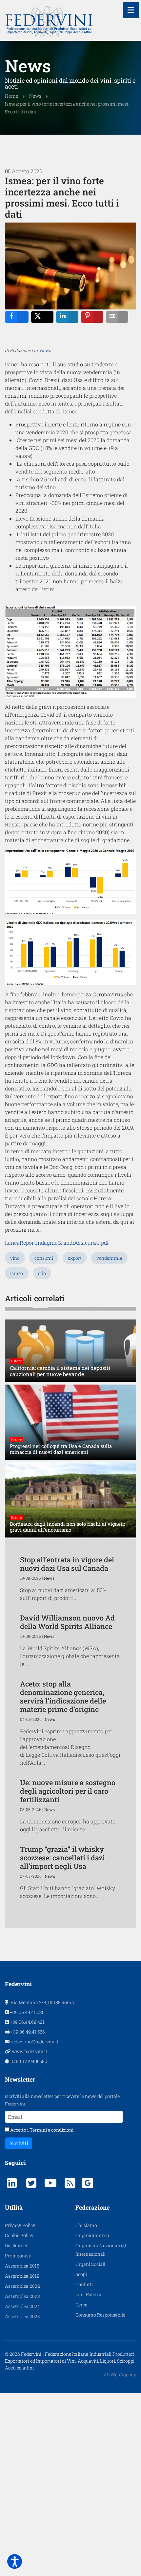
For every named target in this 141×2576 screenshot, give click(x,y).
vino (15, 1258)
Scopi (81, 2274)
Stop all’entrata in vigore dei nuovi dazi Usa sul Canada (67, 1564)
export (75, 1258)
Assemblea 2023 (22, 2296)
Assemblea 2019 (22, 2276)
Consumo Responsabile (100, 2315)
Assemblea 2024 (22, 2306)
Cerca (81, 2305)
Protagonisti (18, 2256)
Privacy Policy (20, 2225)
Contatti (84, 2284)
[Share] (17, 317)
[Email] (117, 317)
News (45, 350)
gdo (42, 1273)
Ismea (17, 1273)
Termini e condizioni (51, 2130)
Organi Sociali (90, 2264)
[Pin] (92, 317)
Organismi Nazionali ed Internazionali (101, 2250)
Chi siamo (86, 2225)
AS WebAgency (120, 2375)
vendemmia (109, 1258)
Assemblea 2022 (22, 2286)
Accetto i (41, 2130)
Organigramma (92, 2235)
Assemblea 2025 (22, 2316)
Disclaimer (16, 2245)
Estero (17, 1361)
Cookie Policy (19, 2235)
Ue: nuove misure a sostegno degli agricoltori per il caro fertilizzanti (68, 1791)
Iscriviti (19, 2143)
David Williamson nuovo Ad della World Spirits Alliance (67, 1622)
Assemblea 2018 (22, 2266)
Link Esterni (88, 2294)
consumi (44, 1258)
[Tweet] (42, 317)
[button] (15, 2561)
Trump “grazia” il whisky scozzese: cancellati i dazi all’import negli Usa (62, 1858)
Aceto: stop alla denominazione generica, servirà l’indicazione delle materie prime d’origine (63, 1696)
